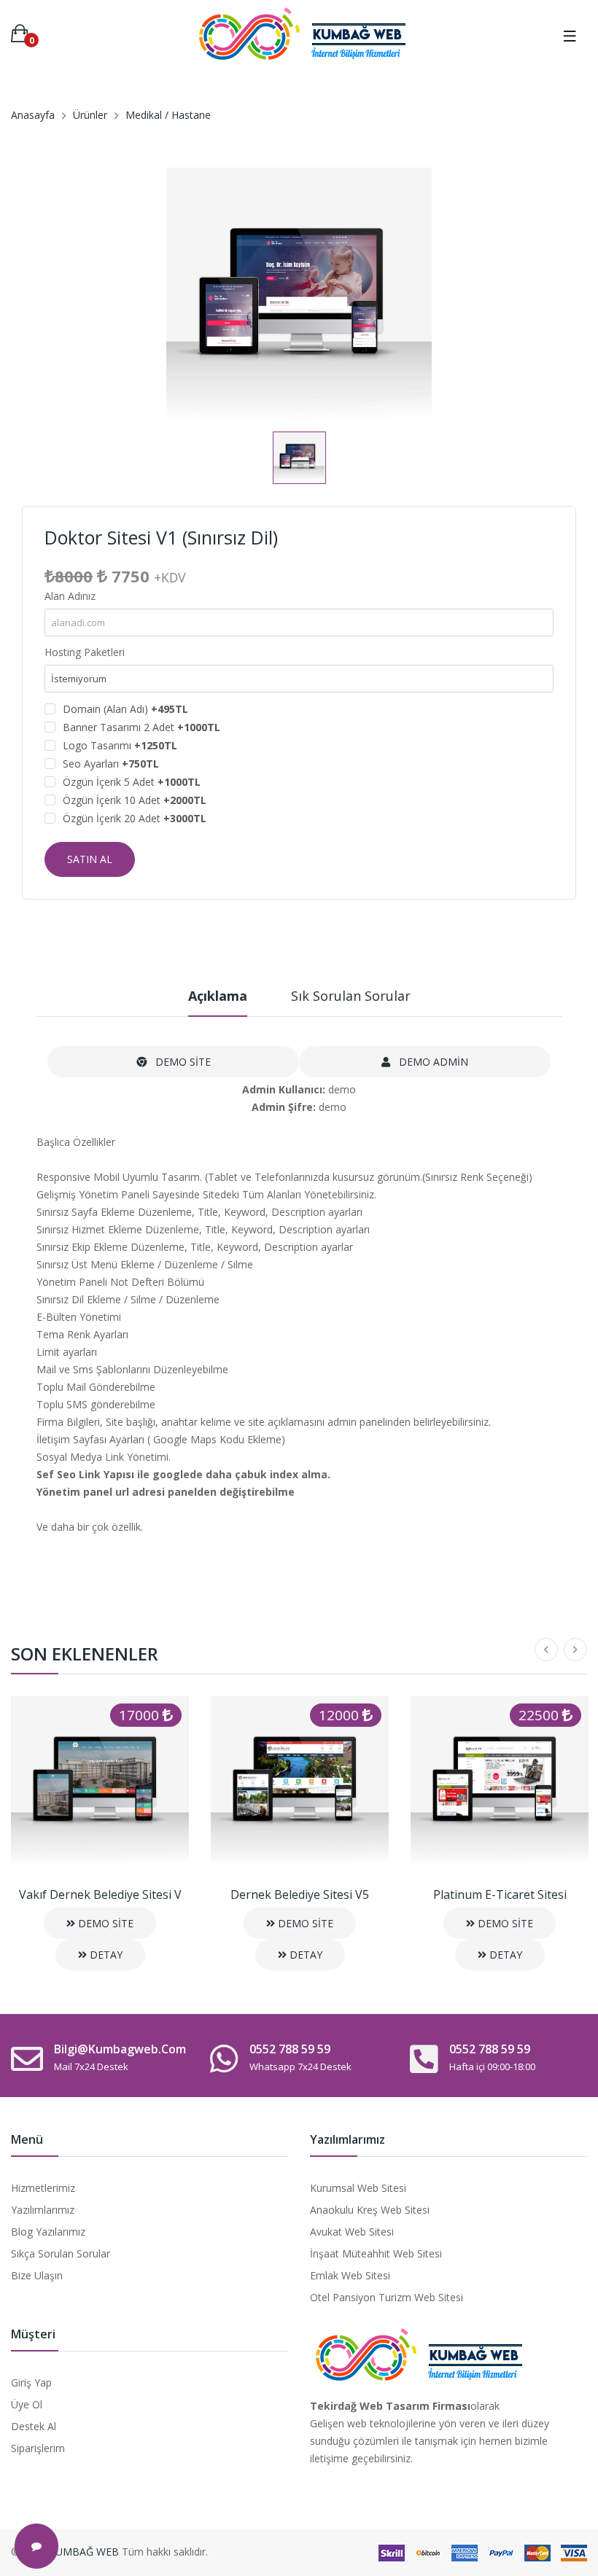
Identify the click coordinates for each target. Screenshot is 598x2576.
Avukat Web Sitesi (352, 2232)
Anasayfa (33, 115)
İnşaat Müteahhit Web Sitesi (376, 2253)
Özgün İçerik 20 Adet (135, 818)
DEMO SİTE (182, 1062)
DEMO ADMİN (432, 1062)
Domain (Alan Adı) (125, 709)
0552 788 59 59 (290, 2049)
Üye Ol (27, 2404)
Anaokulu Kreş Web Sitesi (370, 2210)
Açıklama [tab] (218, 996)
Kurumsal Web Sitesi (358, 2188)
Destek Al (34, 2426)
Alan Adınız (70, 596)
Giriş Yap (31, 2382)
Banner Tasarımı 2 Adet (141, 727)
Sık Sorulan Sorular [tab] (351, 996)
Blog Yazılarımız (48, 2232)
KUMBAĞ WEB (84, 2552)
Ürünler (90, 115)
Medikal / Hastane (168, 115)
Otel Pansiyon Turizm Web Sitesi (387, 2297)
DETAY (105, 1955)
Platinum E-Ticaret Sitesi (500, 1894)
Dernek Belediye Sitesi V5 (300, 1894)
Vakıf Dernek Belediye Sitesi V (100, 1894)
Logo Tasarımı (120, 745)
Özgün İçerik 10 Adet (135, 800)
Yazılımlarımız (43, 2210)
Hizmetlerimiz (43, 2188)
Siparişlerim (38, 2448)
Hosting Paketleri (85, 652)
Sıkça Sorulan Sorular (61, 2253)
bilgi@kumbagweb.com (120, 2049)
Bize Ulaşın (37, 2275)
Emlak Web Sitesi (350, 2275)
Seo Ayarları (111, 764)
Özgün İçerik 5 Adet (132, 782)
